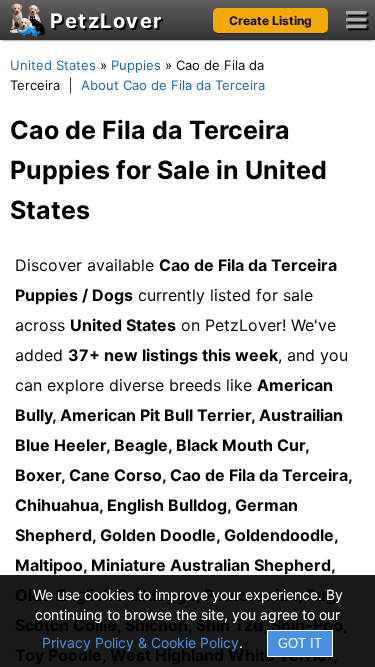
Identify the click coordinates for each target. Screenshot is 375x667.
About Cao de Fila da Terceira (173, 85)
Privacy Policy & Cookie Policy (140, 642)
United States (53, 65)
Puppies (136, 65)
